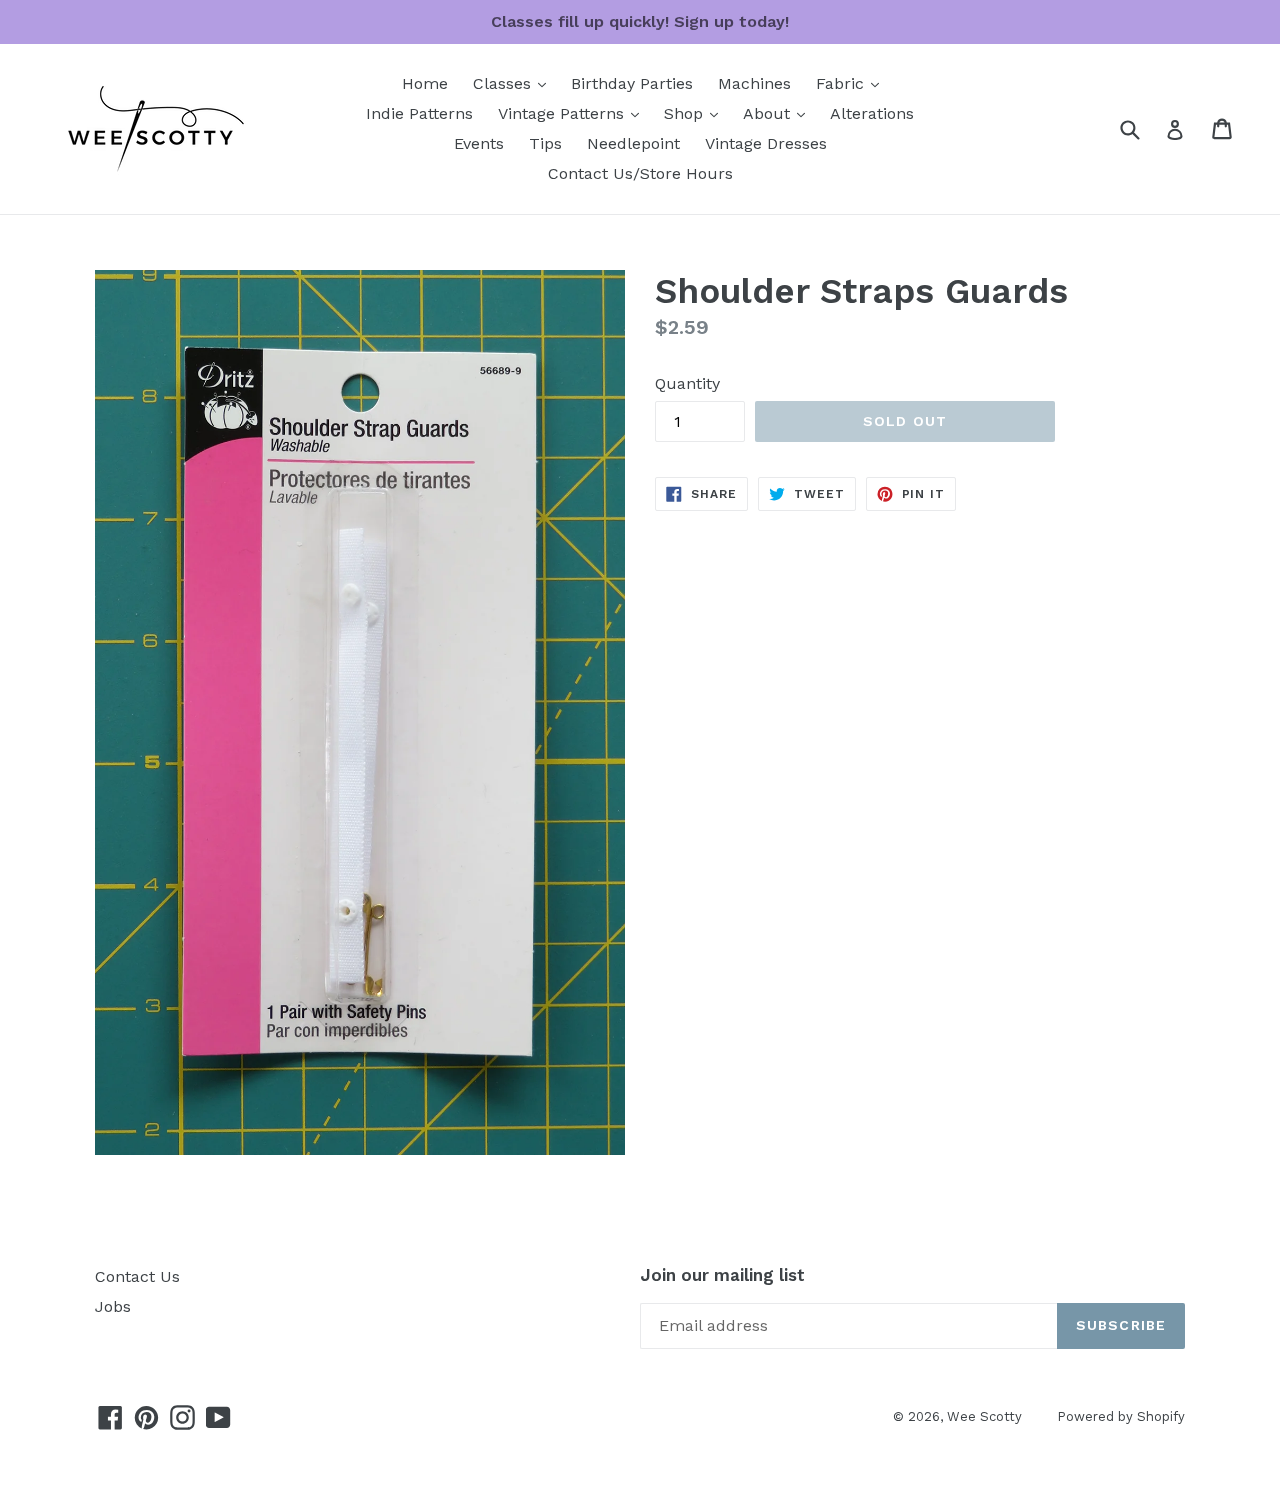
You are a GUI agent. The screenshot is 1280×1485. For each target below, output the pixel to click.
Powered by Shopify (1121, 1416)
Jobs (113, 1306)
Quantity (687, 383)
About (779, 113)
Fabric (852, 83)
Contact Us (137, 1276)
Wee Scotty (984, 1416)
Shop (696, 113)
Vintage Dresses (766, 143)
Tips (545, 143)
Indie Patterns (419, 113)
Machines (754, 83)
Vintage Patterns (573, 113)
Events (479, 143)
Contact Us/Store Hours (640, 173)
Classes (514, 83)
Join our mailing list (722, 1275)
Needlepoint (633, 143)
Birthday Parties (632, 83)
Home (425, 83)
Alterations (872, 113)
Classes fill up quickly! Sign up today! (640, 21)
